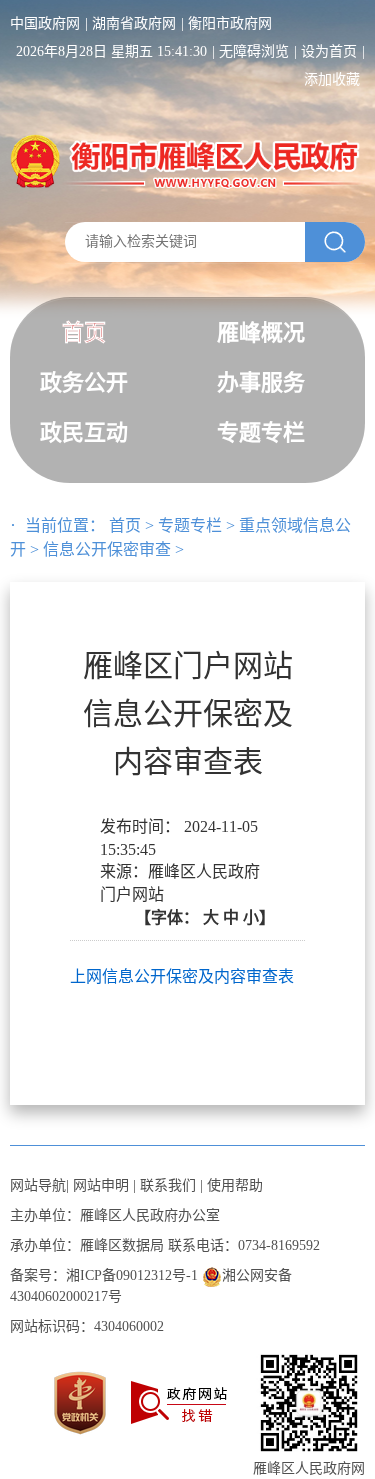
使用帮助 (235, 1185)
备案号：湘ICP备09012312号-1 (104, 1275)
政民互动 (84, 432)
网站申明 (101, 1185)
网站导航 (38, 1185)
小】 (259, 917)
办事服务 (261, 382)
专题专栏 (261, 432)
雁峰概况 (261, 332)
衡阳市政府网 (230, 23)
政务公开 (84, 382)
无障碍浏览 (254, 51)
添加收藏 (332, 79)
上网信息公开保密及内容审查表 (182, 976)
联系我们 (168, 1185)
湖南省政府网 (134, 23)
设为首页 (329, 51)
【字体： (205, 917)
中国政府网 (45, 23)
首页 (84, 332)
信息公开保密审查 (107, 549)
